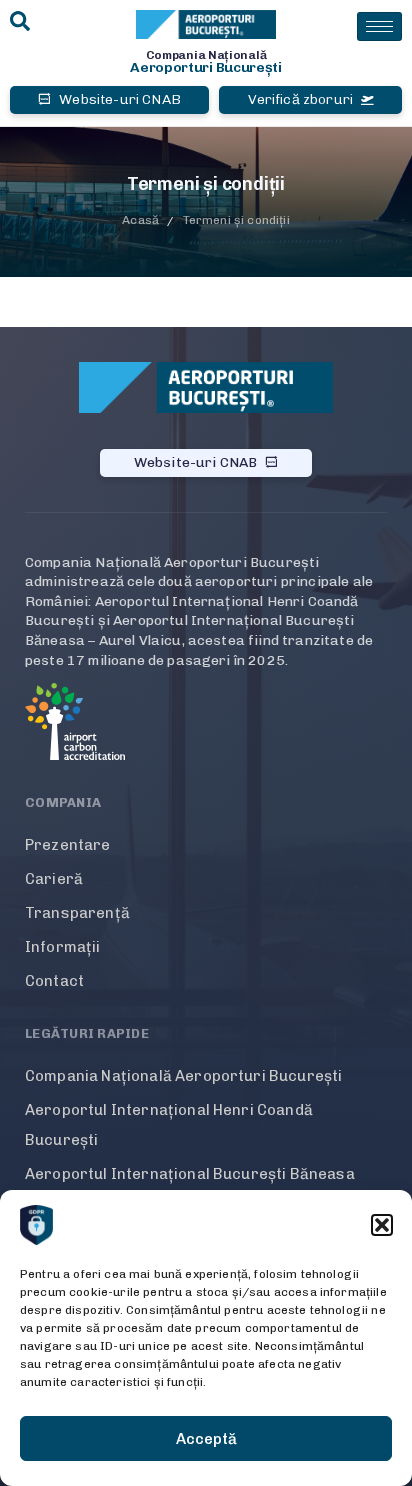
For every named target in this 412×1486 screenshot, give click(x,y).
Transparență (77, 913)
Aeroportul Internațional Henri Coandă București (169, 1125)
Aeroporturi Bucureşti (206, 67)
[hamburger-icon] (379, 26)
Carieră (54, 879)
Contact (54, 981)
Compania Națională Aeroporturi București (183, 1076)
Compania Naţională (206, 55)
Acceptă (206, 1439)
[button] (382, 1225)
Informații (63, 947)
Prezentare (68, 845)
